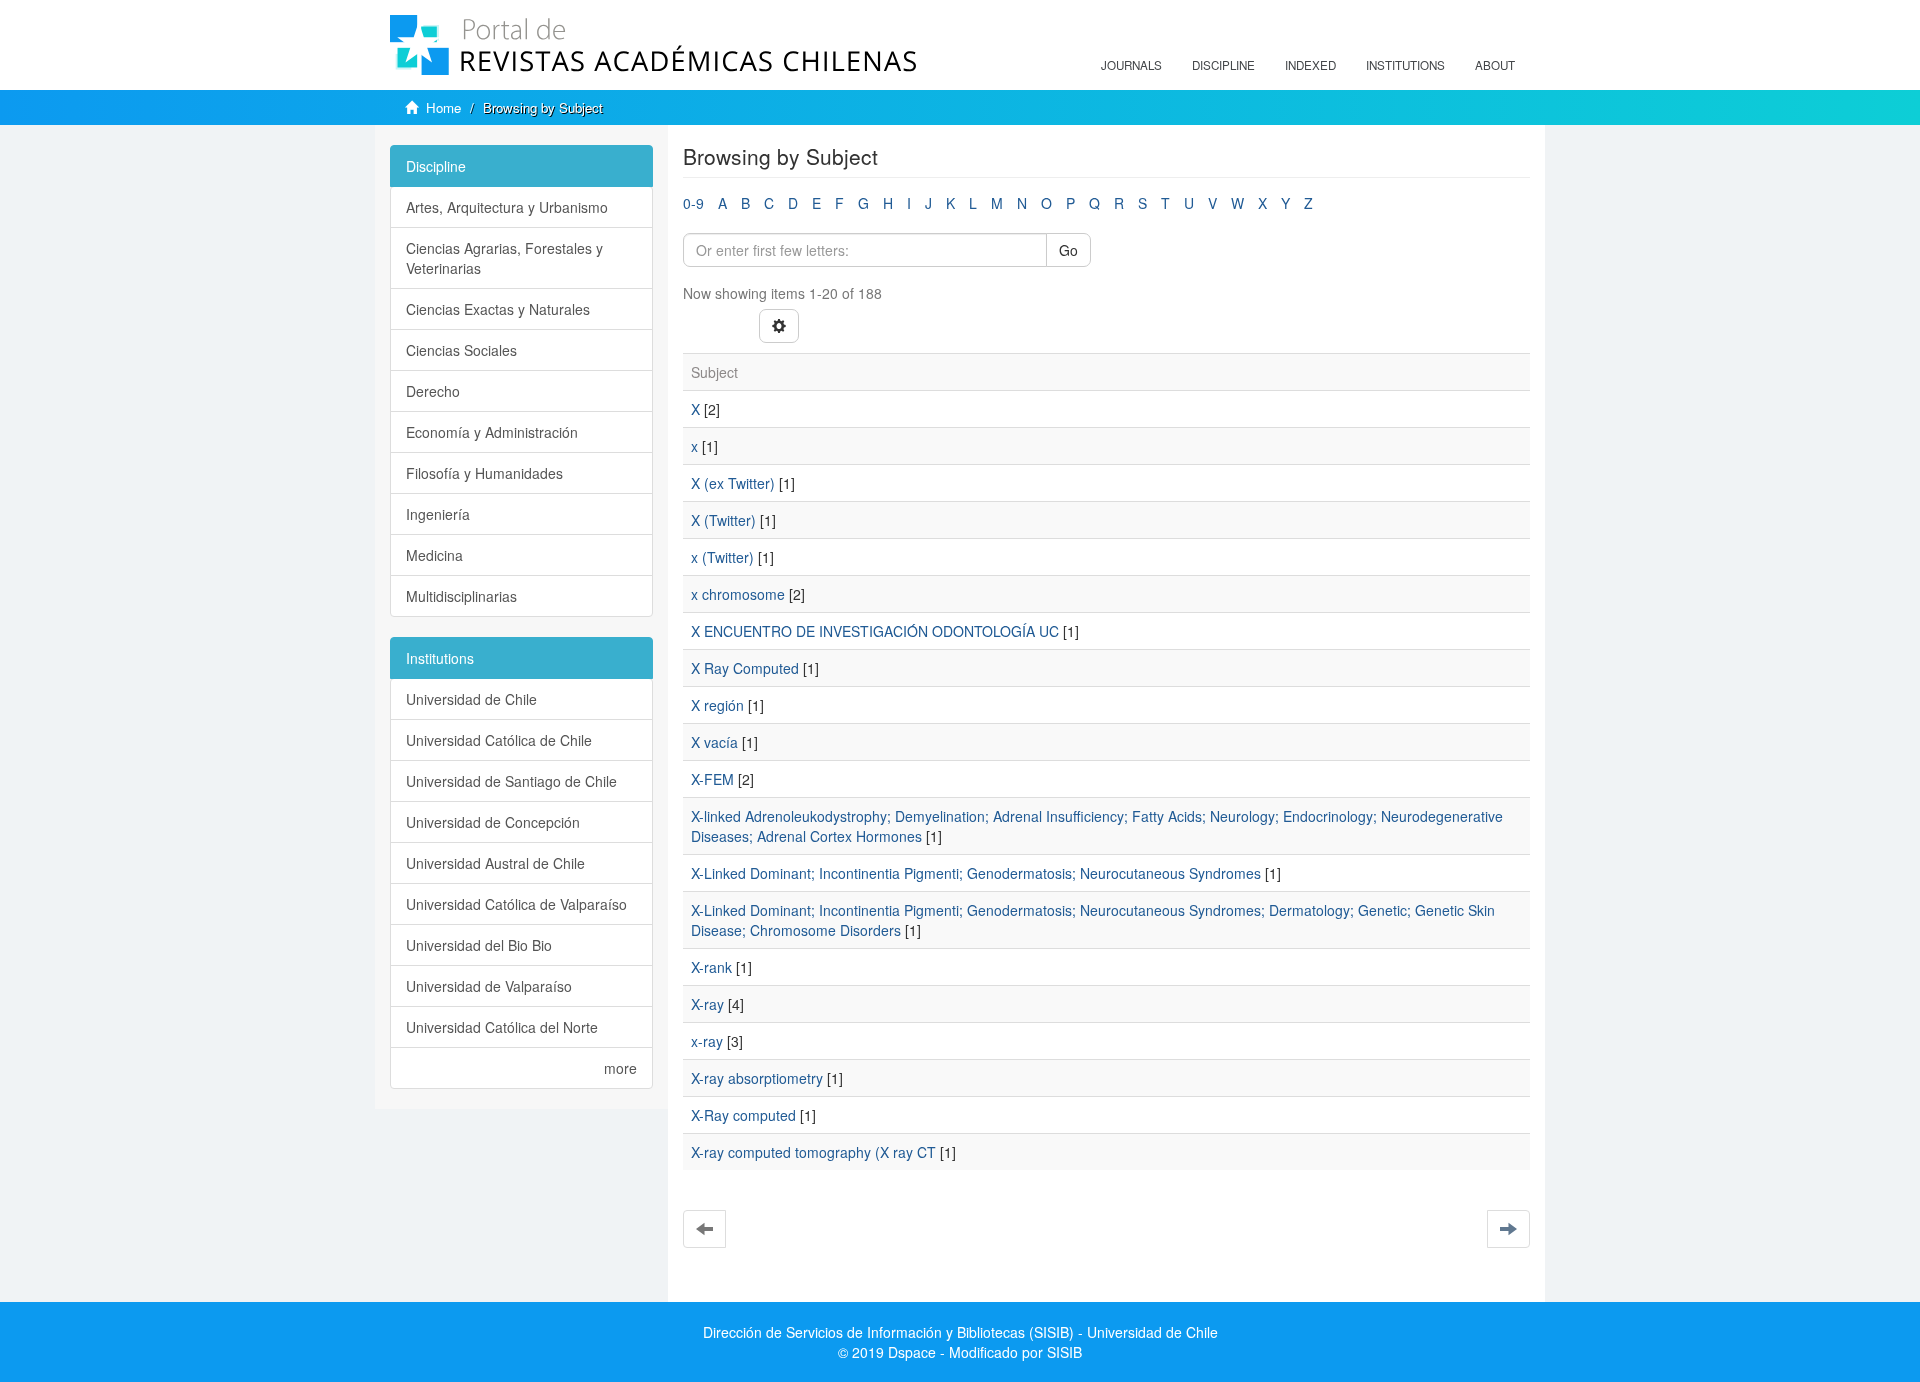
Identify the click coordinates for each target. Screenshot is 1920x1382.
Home (443, 107)
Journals (1131, 65)
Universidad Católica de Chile (499, 740)
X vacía (714, 742)
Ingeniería (438, 514)
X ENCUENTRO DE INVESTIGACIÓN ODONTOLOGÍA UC (875, 631)
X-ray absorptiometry (757, 1078)
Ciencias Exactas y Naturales (498, 309)
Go (1068, 250)
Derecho (433, 391)
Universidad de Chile (471, 699)
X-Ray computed (743, 1115)
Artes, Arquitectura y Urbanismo (507, 207)
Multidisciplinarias (461, 596)
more (620, 1068)
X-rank (711, 967)
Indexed (1310, 65)
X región (717, 705)
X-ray (707, 1004)
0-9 (693, 203)
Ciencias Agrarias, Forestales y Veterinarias (504, 258)
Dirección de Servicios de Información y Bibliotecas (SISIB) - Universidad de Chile (960, 1332)
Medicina (434, 555)
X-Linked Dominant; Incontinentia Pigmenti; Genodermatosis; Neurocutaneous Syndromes (976, 873)
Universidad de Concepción (493, 822)
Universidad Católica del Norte (502, 1027)
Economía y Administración (492, 432)
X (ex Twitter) (733, 483)
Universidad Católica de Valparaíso (516, 904)
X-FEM (712, 779)
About (1495, 65)
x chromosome (738, 594)
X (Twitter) (723, 520)
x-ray (707, 1041)
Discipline (1223, 65)
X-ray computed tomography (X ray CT (813, 1152)
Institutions (1405, 65)
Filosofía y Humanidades (484, 473)
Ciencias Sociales (461, 350)
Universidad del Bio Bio (479, 945)
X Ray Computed (745, 668)
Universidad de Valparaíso (489, 986)
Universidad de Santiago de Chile (511, 781)
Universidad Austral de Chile (495, 863)
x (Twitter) (722, 557)
